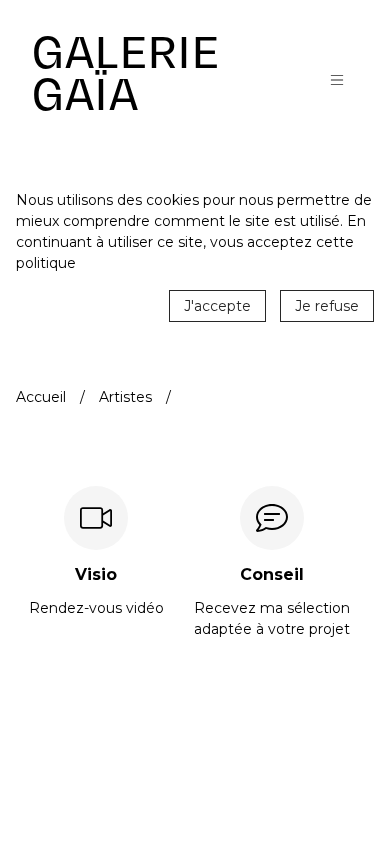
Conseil (272, 575)
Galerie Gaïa (126, 74)
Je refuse (327, 306)
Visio (96, 575)
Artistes (125, 397)
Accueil (41, 397)
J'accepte (217, 306)
